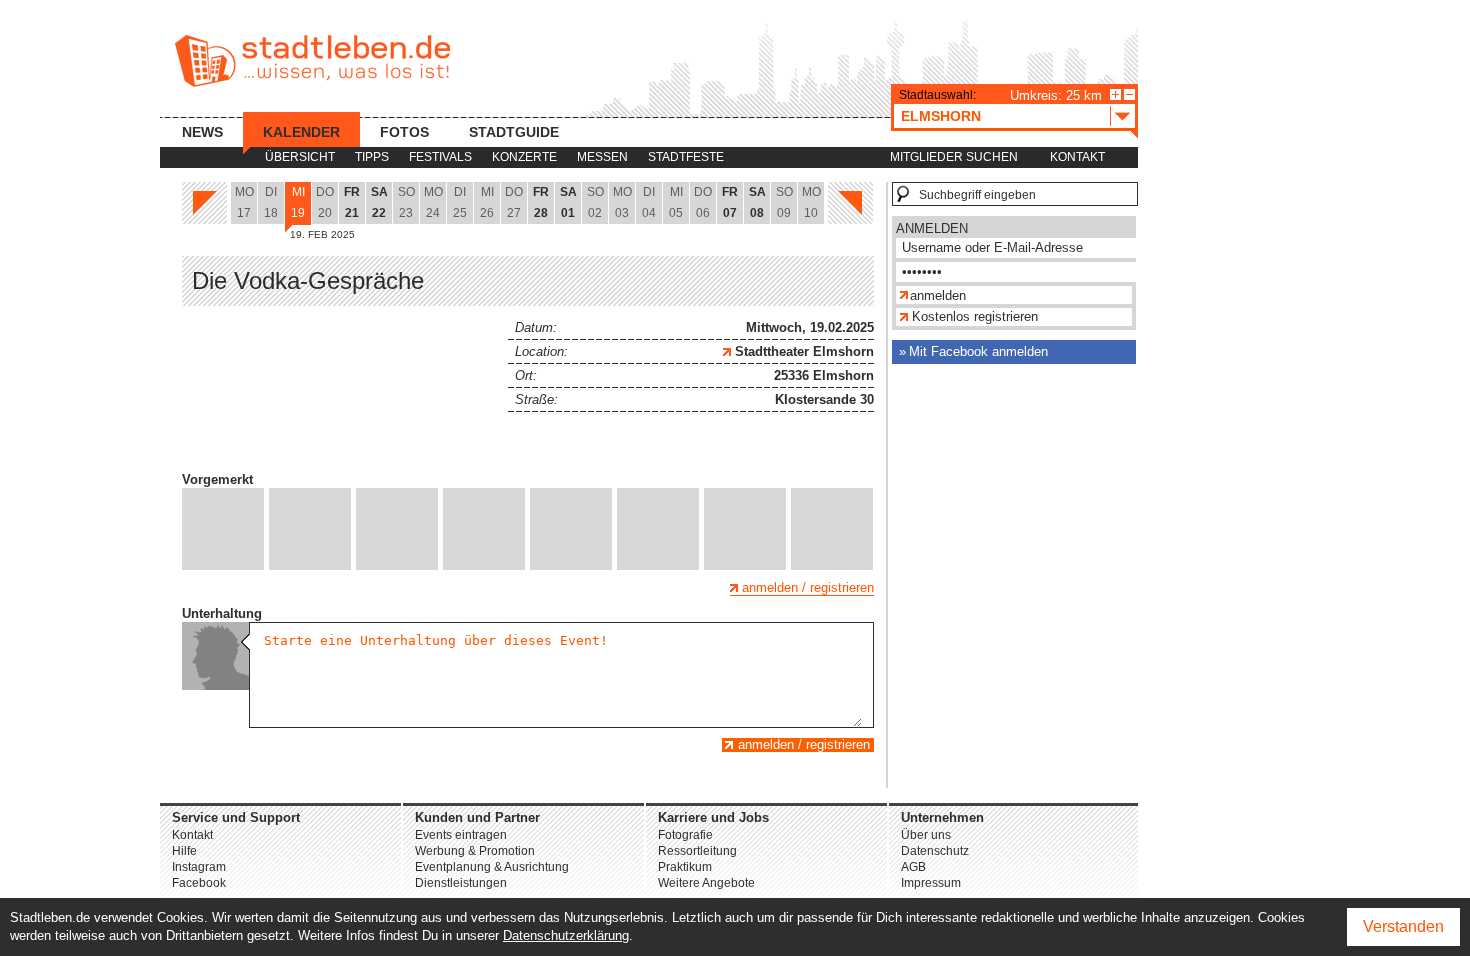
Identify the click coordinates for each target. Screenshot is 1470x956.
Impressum (931, 883)
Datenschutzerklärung (566, 935)
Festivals (440, 157)
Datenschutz (935, 851)
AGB (913, 867)
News (202, 132)
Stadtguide (514, 132)
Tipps (372, 157)
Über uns (926, 835)
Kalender (301, 132)
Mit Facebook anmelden (978, 351)
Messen (602, 157)
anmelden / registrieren (808, 587)
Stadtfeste (686, 157)
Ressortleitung (697, 851)
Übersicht (300, 157)
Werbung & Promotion (475, 851)
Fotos (404, 132)
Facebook (199, 883)
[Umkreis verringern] (1129, 94)
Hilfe (184, 851)
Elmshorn (941, 116)
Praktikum (685, 867)
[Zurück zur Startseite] (312, 61)
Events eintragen (461, 835)
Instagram (199, 867)
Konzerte (524, 157)
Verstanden (1403, 926)
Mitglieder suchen (954, 157)
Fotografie (685, 835)
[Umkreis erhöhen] (1115, 94)
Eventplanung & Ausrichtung (492, 867)
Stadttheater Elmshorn (802, 351)
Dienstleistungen (461, 883)
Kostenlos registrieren (975, 316)
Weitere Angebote (706, 883)
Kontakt (1077, 157)
